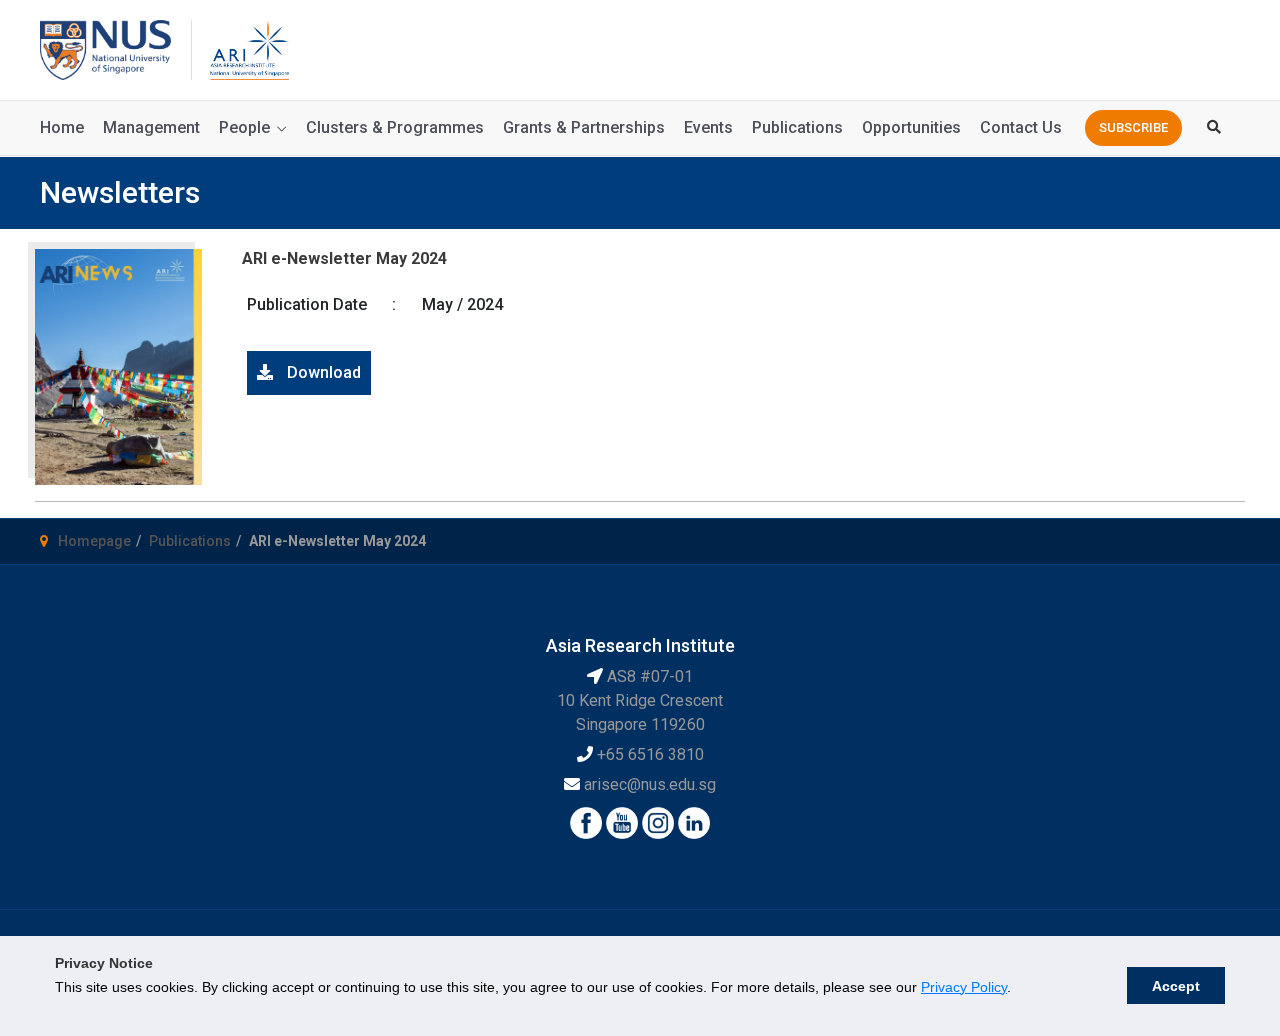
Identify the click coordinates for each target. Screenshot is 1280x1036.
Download (322, 372)
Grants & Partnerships (584, 127)
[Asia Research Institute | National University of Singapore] (248, 48)
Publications (797, 127)
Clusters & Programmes (395, 127)
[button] (1133, 128)
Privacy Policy (964, 987)
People (244, 127)
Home (62, 127)
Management (151, 127)
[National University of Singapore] (105, 48)
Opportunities (911, 127)
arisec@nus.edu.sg (650, 784)
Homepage (94, 541)
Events (708, 127)
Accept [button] (1176, 986)
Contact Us (1021, 127)
